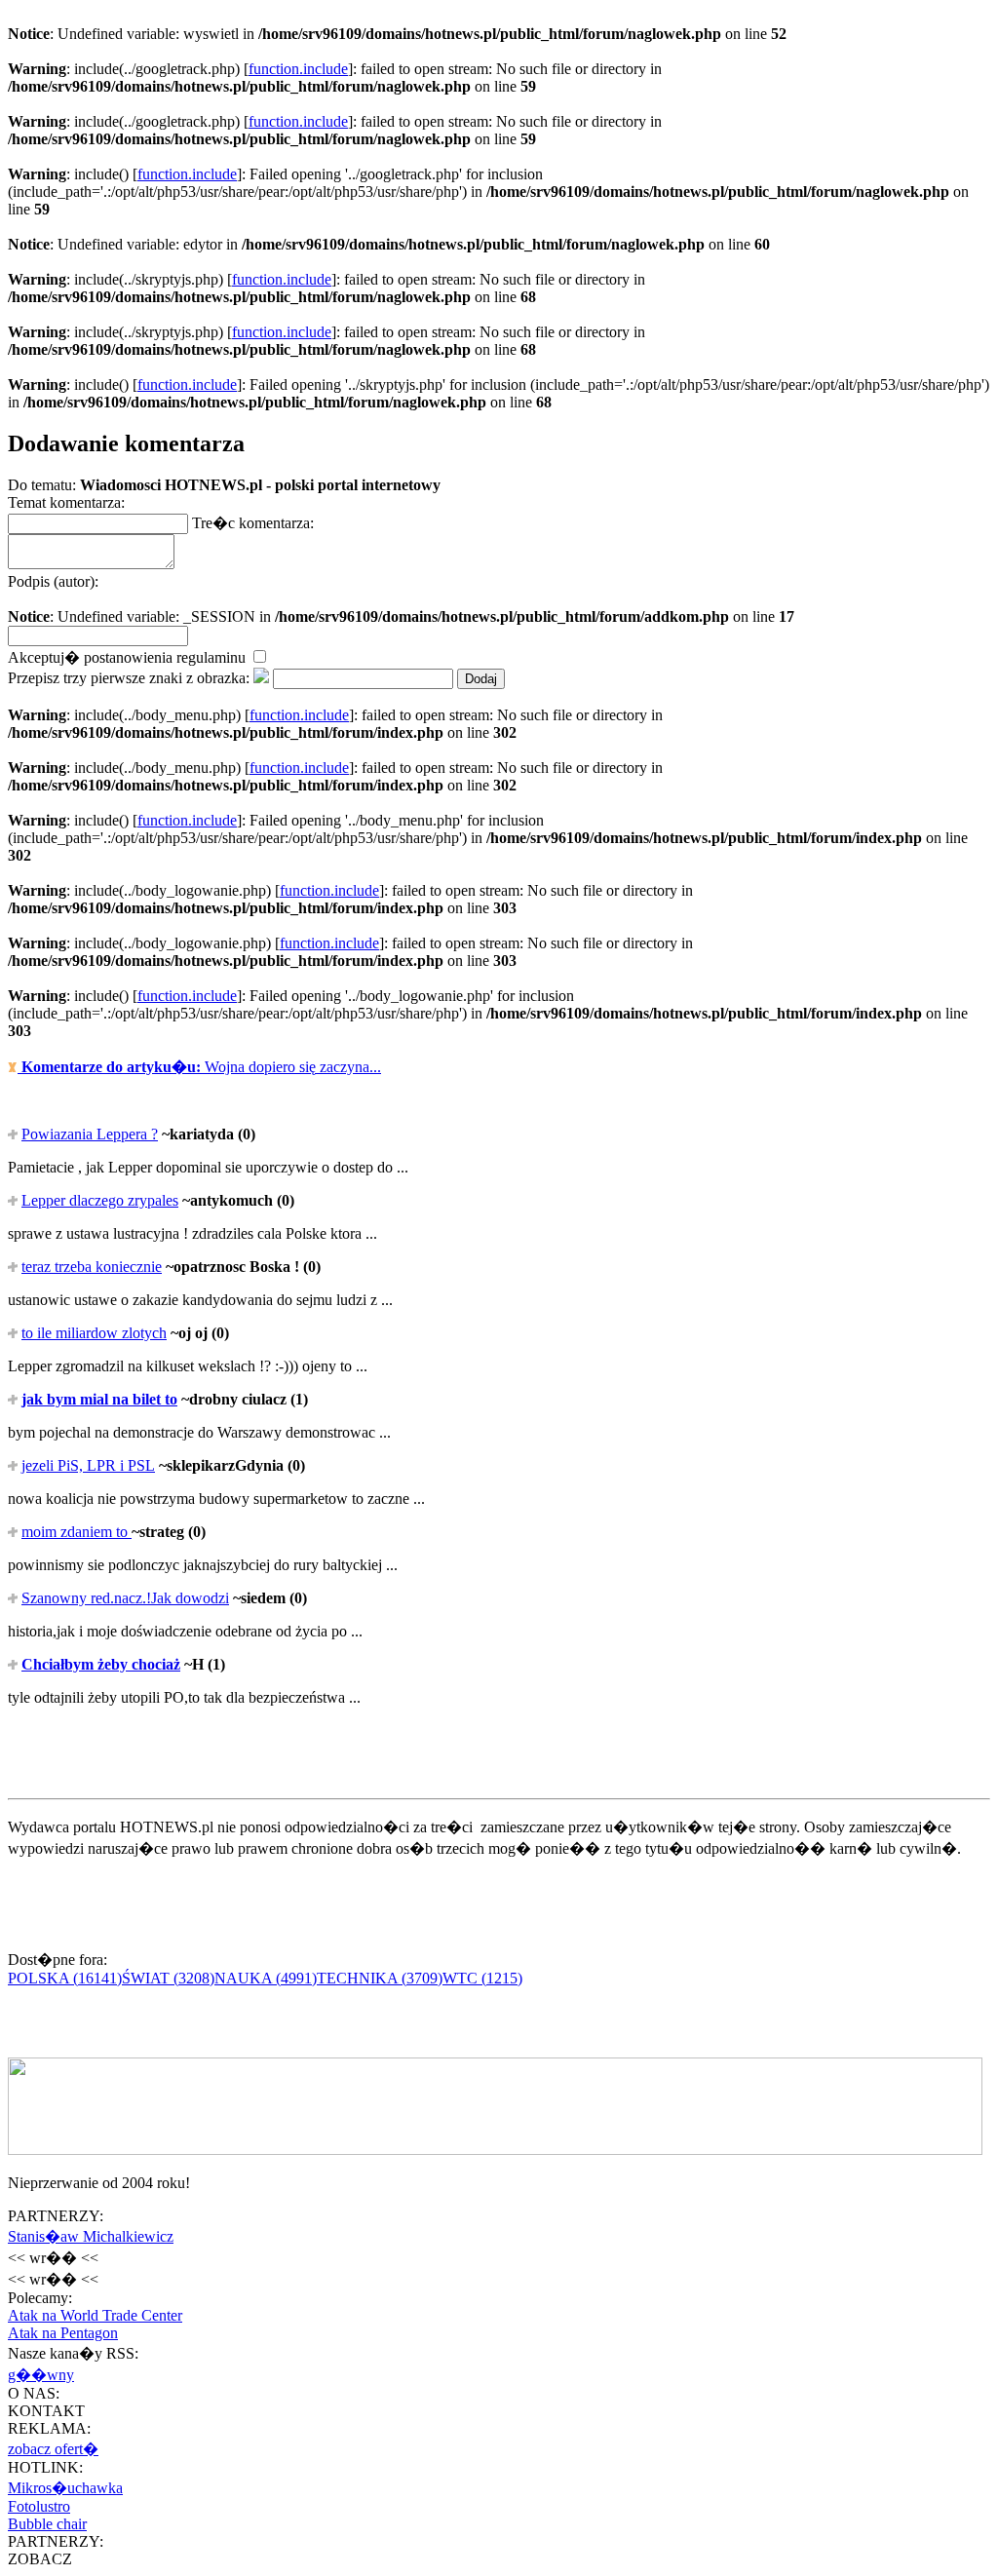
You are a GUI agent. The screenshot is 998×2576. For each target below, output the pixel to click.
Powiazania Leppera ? (90, 1134)
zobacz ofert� (53, 2449)
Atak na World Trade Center (95, 2315)
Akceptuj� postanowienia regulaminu (129, 657)
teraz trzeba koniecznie (92, 1267)
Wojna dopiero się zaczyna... (201, 1067)
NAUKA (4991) (266, 1978)
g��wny (41, 2375)
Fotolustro (39, 2506)
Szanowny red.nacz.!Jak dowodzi (125, 1598)
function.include (298, 69)
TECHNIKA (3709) (380, 1978)
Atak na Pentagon (63, 2333)
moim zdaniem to (77, 1532)
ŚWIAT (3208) (168, 1978)
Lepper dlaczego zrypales (100, 1200)
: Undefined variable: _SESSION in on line (401, 599)
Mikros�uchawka (65, 2488)
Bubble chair (47, 2524)
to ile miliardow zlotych (94, 1333)
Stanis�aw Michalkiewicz (91, 2236)
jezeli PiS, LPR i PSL (88, 1465)
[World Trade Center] (495, 2150)
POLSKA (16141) (65, 1978)
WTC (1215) (482, 1978)
